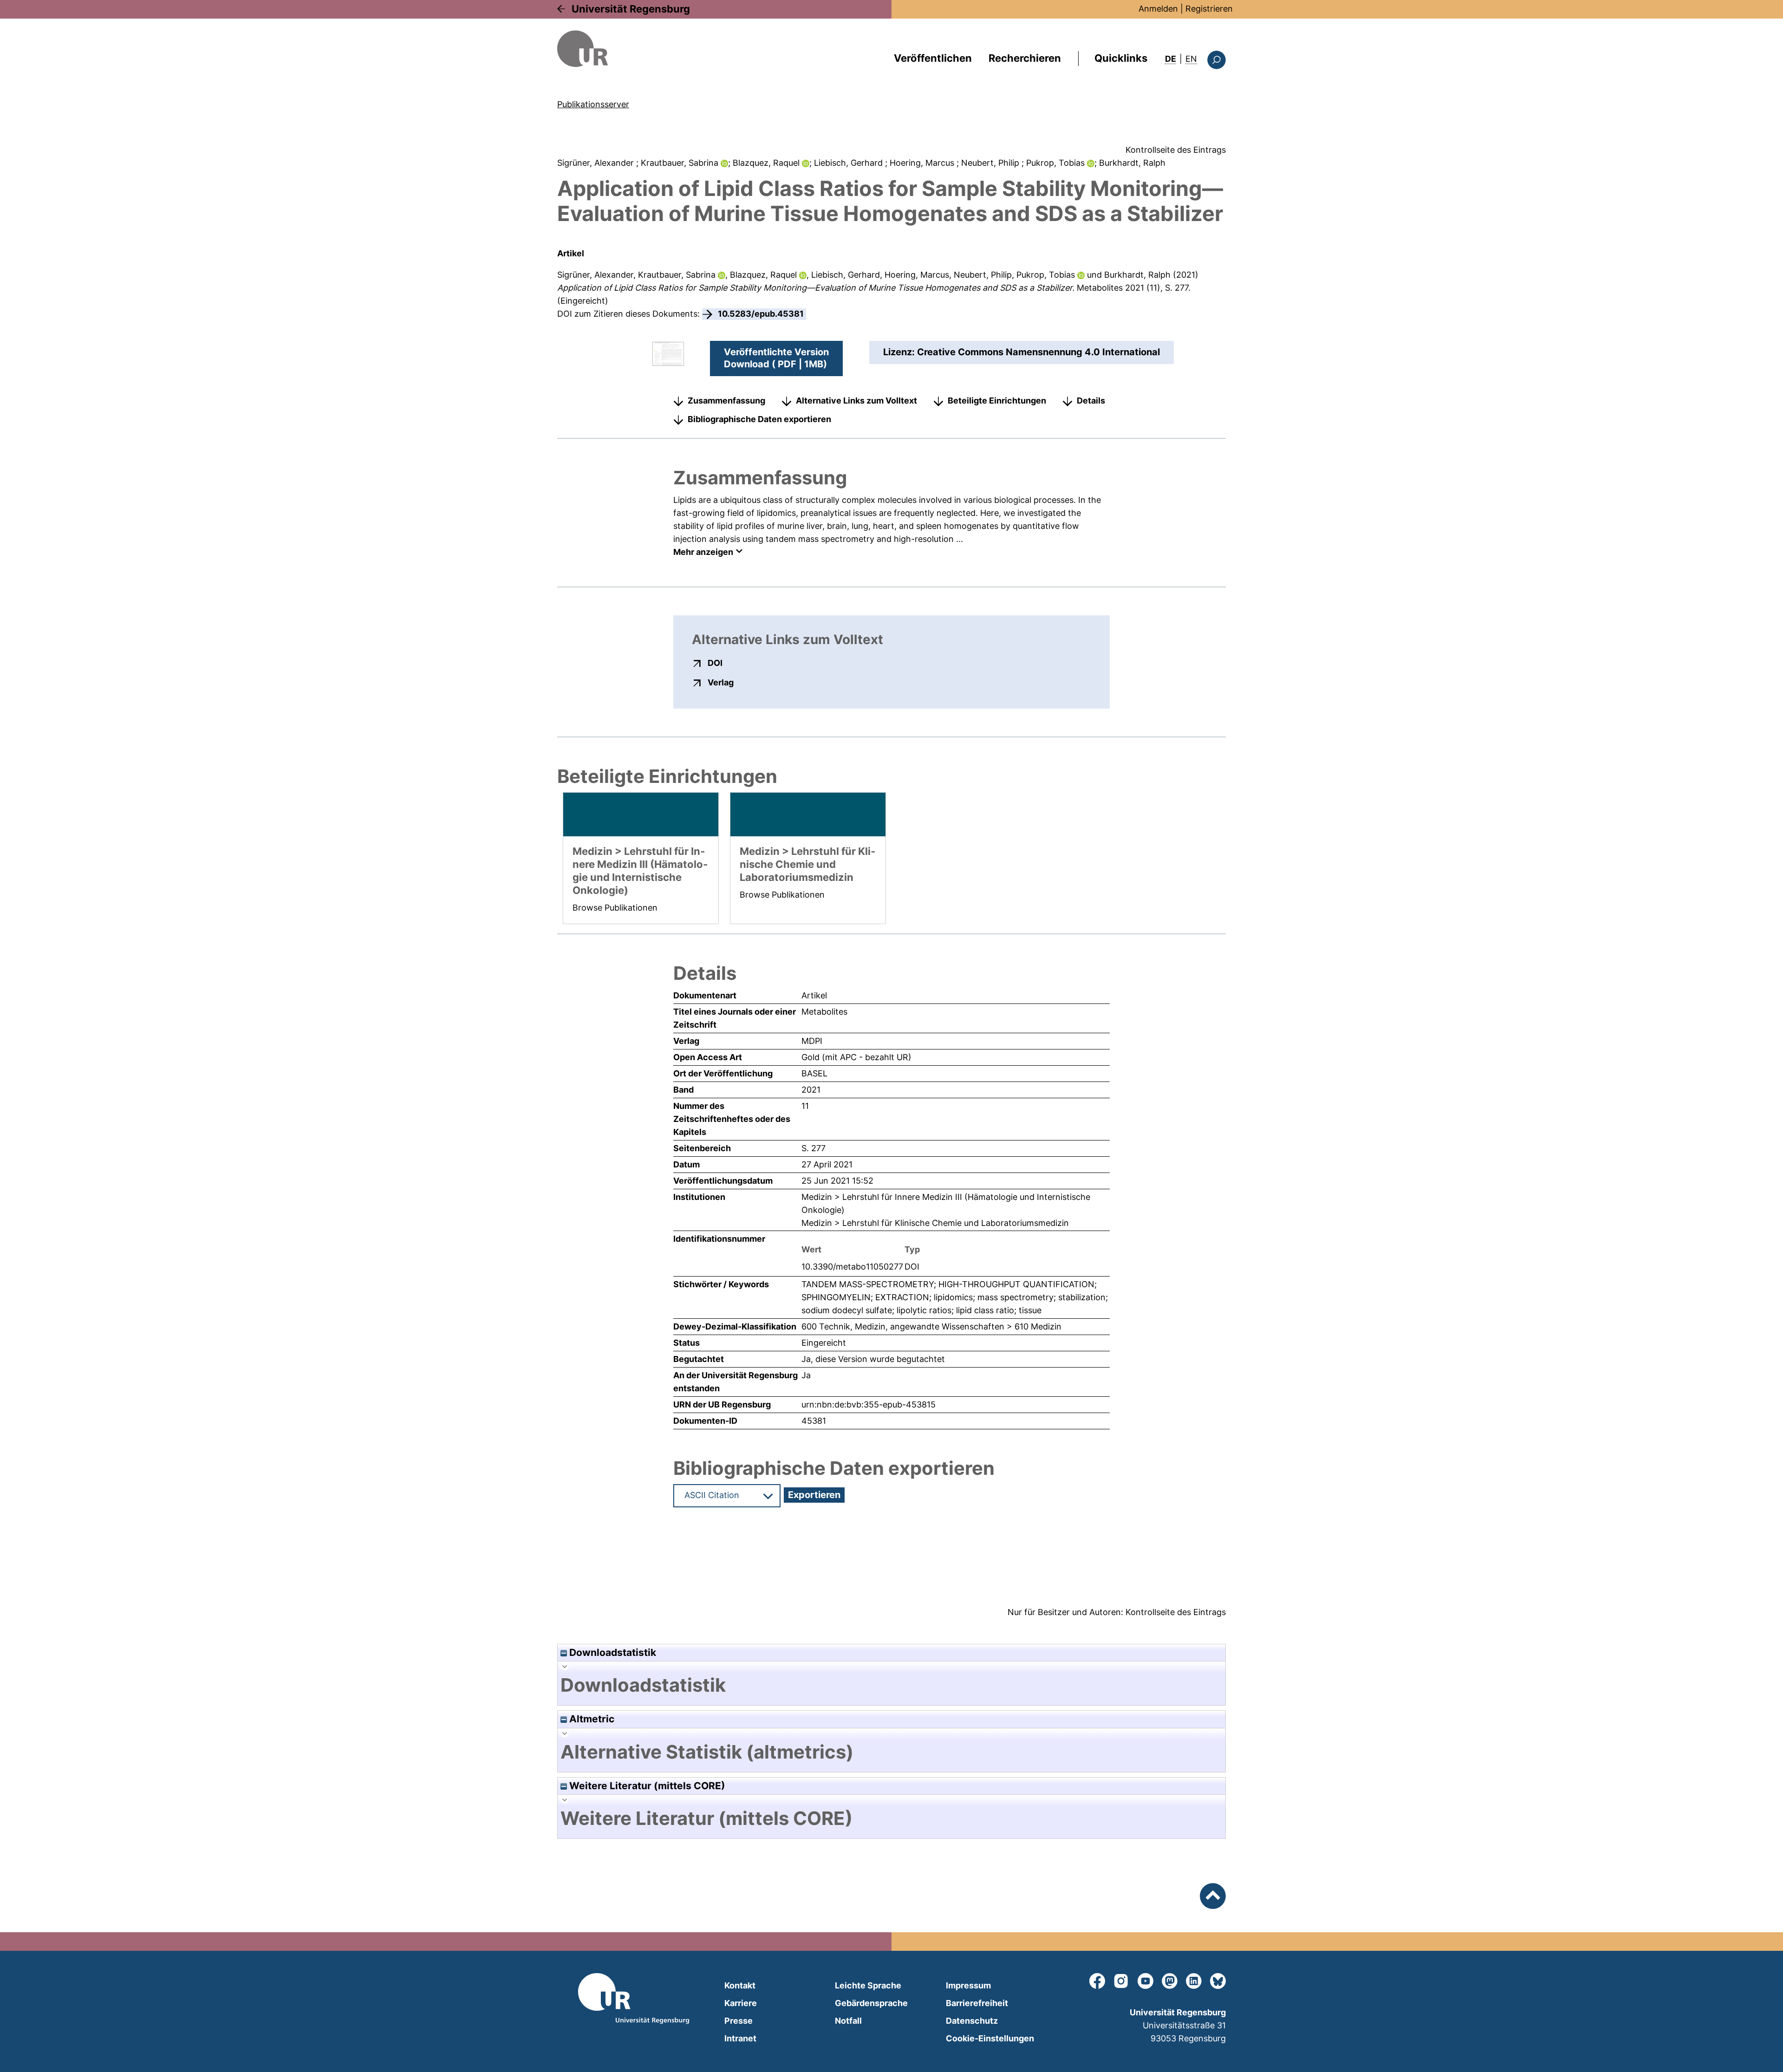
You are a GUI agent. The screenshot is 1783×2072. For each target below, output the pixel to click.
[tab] (891, 1685)
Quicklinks (1121, 58)
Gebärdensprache (871, 2003)
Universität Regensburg (631, 9)
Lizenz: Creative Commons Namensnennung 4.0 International (1022, 352)
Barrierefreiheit (977, 2003)
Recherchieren (1025, 58)
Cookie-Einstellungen (990, 2038)
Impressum (968, 1985)
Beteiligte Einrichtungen (997, 401)
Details (1091, 401)
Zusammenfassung (726, 401)
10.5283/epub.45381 (761, 314)
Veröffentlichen (933, 58)
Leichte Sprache (868, 1985)
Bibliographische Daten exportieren (759, 419)
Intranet (740, 2038)
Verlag (721, 682)
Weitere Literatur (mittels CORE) (646, 1786)
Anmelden (1158, 9)
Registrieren (1209, 9)
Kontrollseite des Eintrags (1176, 150)
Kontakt (740, 1985)
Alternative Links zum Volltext (856, 401)
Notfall (848, 2021)
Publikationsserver (593, 104)
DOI (715, 663)
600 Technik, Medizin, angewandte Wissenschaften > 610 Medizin (931, 1326)
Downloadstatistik (612, 1652)
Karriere (741, 2003)
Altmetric (591, 1719)
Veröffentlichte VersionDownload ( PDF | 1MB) (776, 358)
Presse (739, 2021)
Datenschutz (972, 2021)
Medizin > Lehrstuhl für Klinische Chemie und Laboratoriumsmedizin (935, 1223)
